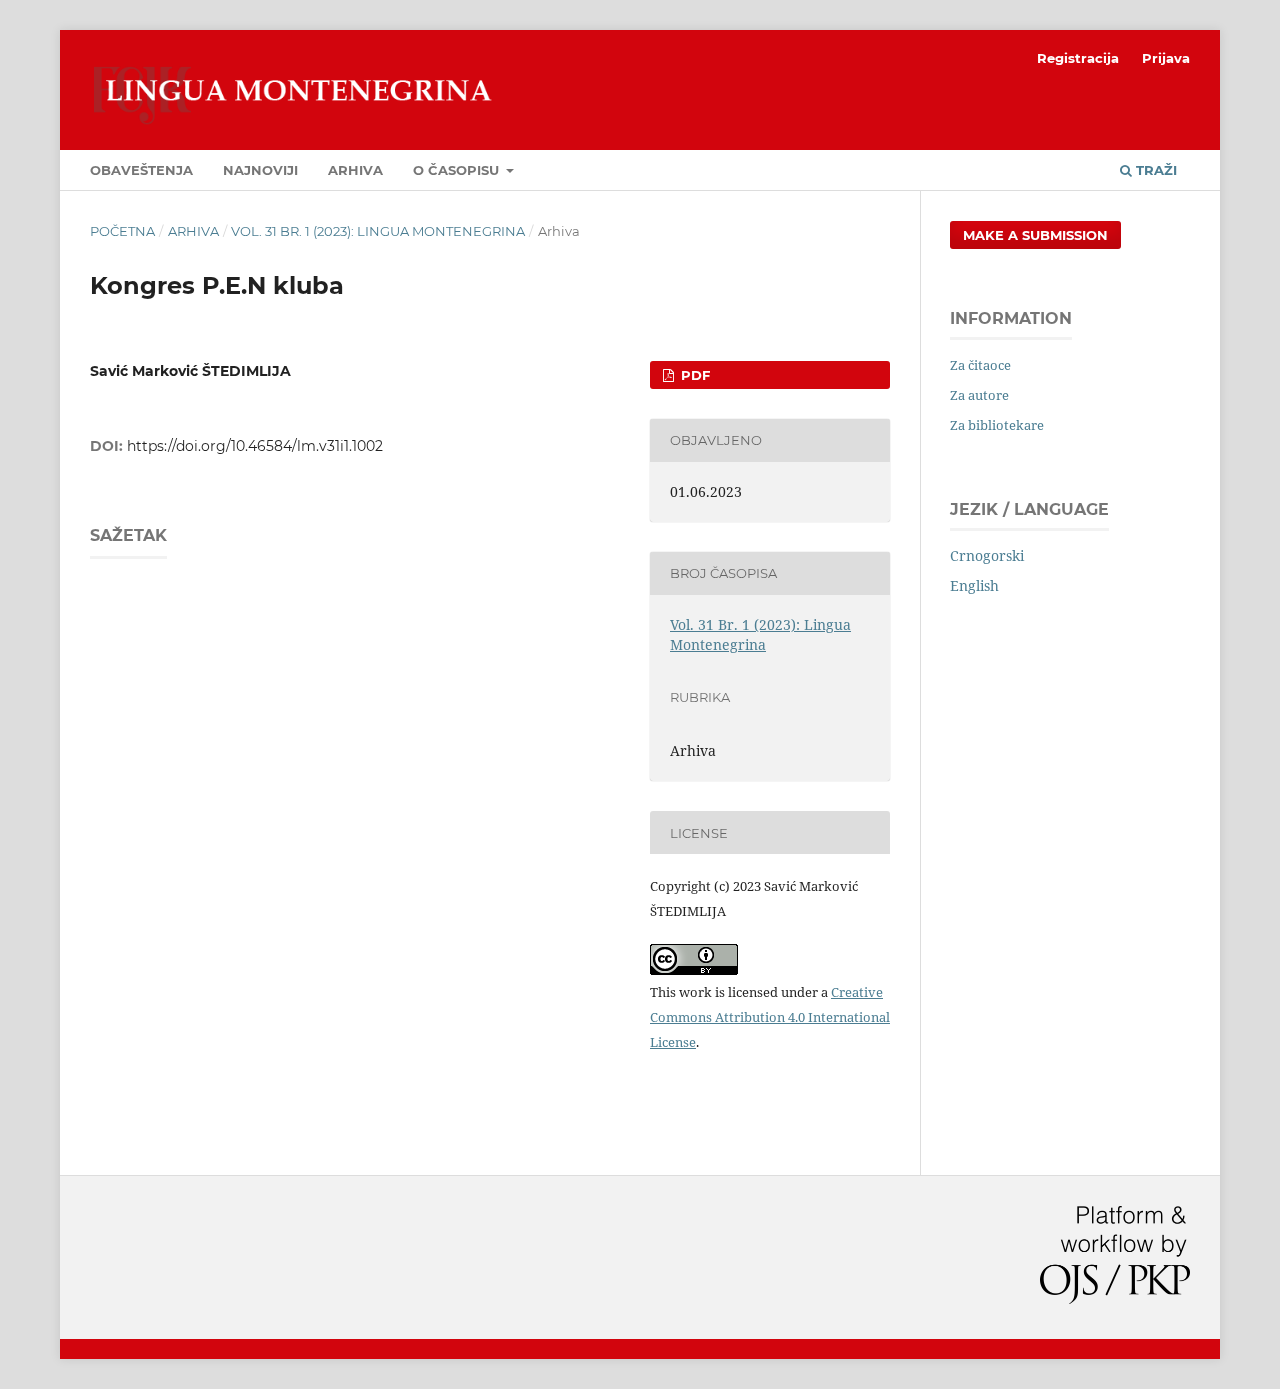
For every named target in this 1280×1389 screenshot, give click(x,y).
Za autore (979, 395)
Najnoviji (260, 170)
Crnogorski (987, 555)
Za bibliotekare (997, 425)
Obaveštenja (141, 170)
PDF (693, 375)
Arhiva (355, 170)
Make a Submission (1035, 235)
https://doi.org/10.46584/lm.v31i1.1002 (255, 446)
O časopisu (458, 170)
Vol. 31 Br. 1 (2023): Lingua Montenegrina (378, 231)
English (974, 585)
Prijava (1166, 58)
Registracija (1078, 58)
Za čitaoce (980, 365)
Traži (1154, 170)
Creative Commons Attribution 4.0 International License (770, 1017)
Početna (122, 231)
